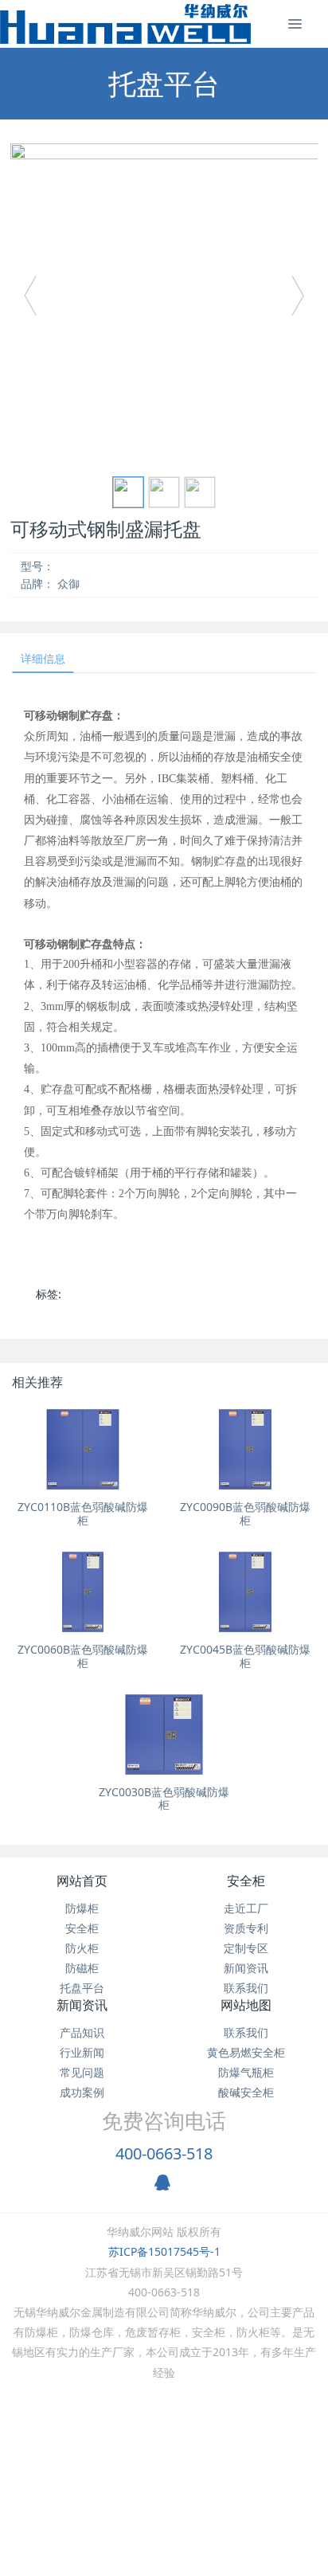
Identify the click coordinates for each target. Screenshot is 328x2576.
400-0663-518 (164, 2153)
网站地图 (246, 2005)
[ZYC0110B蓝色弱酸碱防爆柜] (83, 1449)
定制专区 (246, 1948)
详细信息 (43, 658)
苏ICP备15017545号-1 (164, 2251)
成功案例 (82, 2092)
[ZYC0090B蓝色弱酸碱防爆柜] (245, 1449)
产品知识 (82, 2032)
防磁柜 (82, 1968)
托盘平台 (82, 1988)
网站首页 (82, 1881)
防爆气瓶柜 (246, 2072)
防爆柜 (82, 1908)
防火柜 (82, 1948)
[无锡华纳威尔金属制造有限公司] (125, 24)
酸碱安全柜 (246, 2092)
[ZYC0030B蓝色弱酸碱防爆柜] (164, 1734)
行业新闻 (82, 2052)
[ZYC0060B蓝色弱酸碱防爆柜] (83, 1592)
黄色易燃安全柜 (246, 2052)
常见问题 (82, 2072)
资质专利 (246, 1928)
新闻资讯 (246, 1968)
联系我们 (246, 1988)
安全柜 (82, 1928)
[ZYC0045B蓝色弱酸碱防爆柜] (245, 1592)
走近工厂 (246, 1908)
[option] (164, 303)
